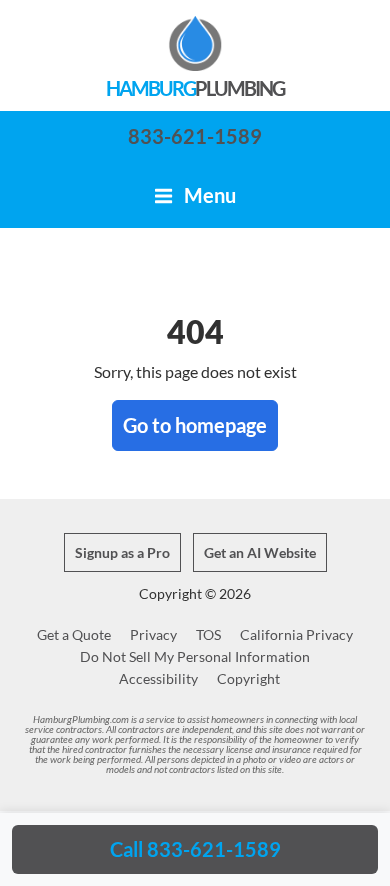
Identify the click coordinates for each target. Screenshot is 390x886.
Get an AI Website (260, 552)
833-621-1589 (195, 136)
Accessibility (158, 678)
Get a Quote (74, 634)
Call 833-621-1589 (195, 849)
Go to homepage (195, 425)
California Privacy (296, 634)
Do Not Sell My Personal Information (195, 656)
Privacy (153, 634)
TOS (208, 634)
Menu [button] (208, 195)
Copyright (248, 678)
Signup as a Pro (122, 552)
